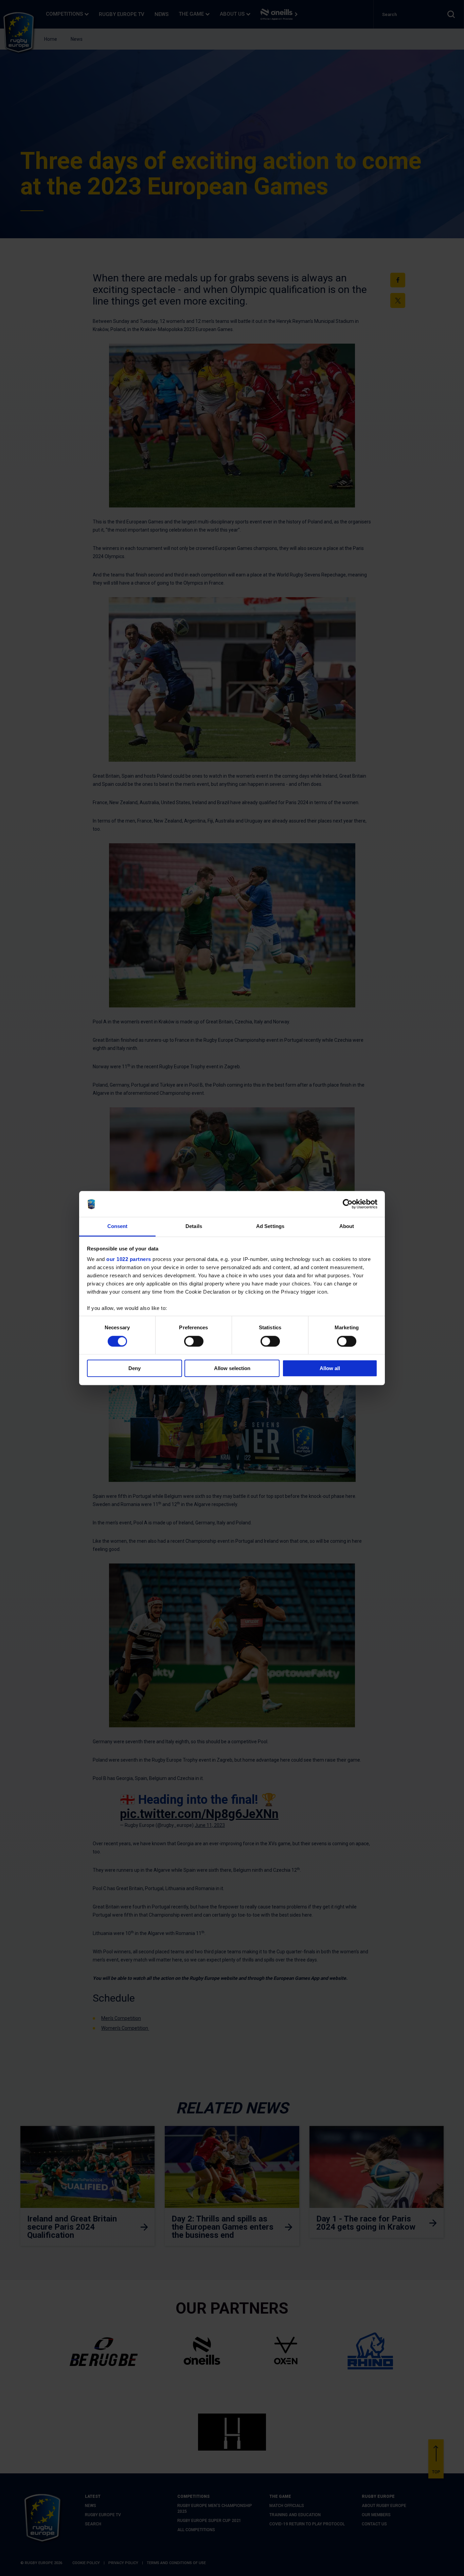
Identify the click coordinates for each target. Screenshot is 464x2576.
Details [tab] (194, 1226)
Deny (135, 1368)
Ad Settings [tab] (270, 1226)
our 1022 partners (129, 1259)
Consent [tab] (118, 1226)
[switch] (194, 1341)
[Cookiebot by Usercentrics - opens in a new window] (348, 1204)
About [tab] (347, 1226)
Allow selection (232, 1368)
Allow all (330, 1368)
